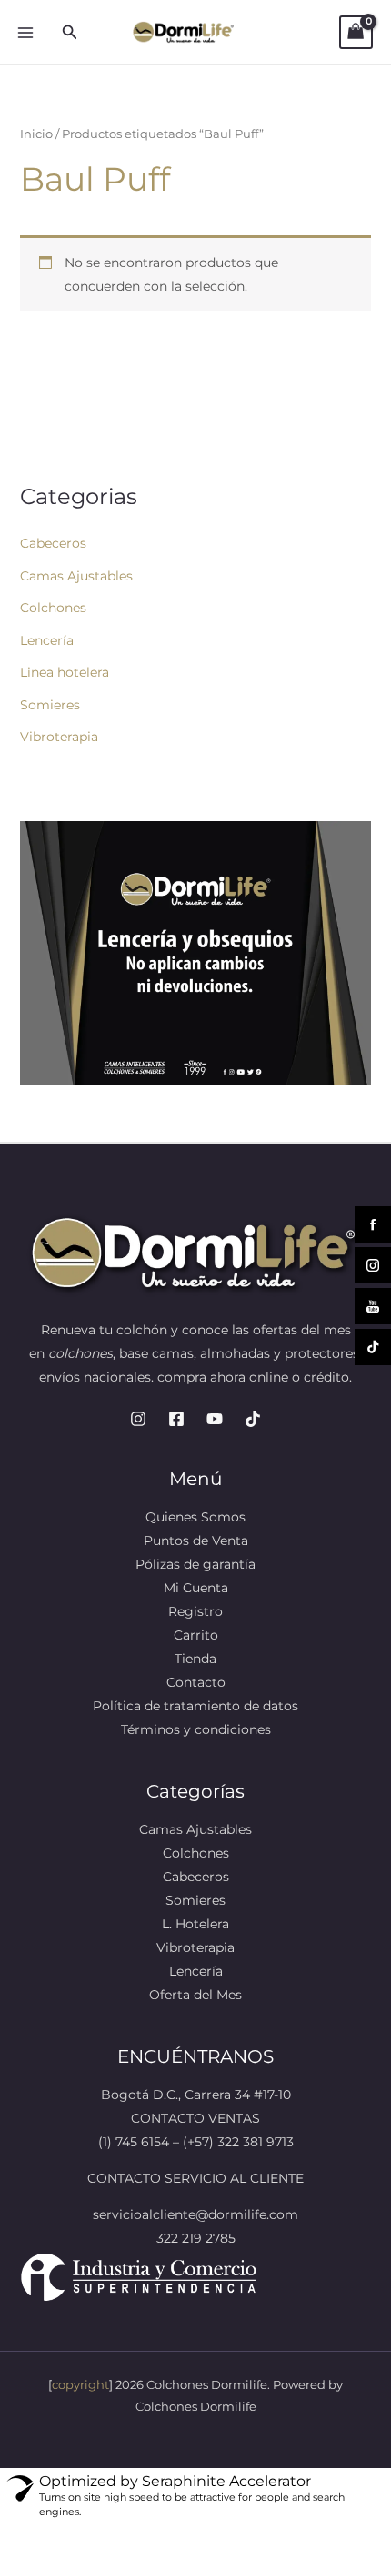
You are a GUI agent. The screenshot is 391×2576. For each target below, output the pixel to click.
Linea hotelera (65, 672)
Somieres (50, 705)
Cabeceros (53, 543)
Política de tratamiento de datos (195, 1706)
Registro (195, 1611)
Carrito (196, 1635)
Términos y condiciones (196, 1729)
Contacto (196, 1682)
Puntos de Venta (196, 1541)
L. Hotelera (195, 1924)
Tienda (195, 1659)
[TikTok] (253, 1419)
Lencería (47, 640)
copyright (80, 2384)
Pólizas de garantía (195, 1564)
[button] (70, 33)
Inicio (36, 134)
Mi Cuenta (196, 1588)
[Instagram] (138, 1419)
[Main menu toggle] (25, 33)
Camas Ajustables (76, 576)
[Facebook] (176, 1419)
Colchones (53, 608)
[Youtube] (215, 1419)
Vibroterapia (59, 737)
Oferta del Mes (195, 1995)
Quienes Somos (195, 1517)
